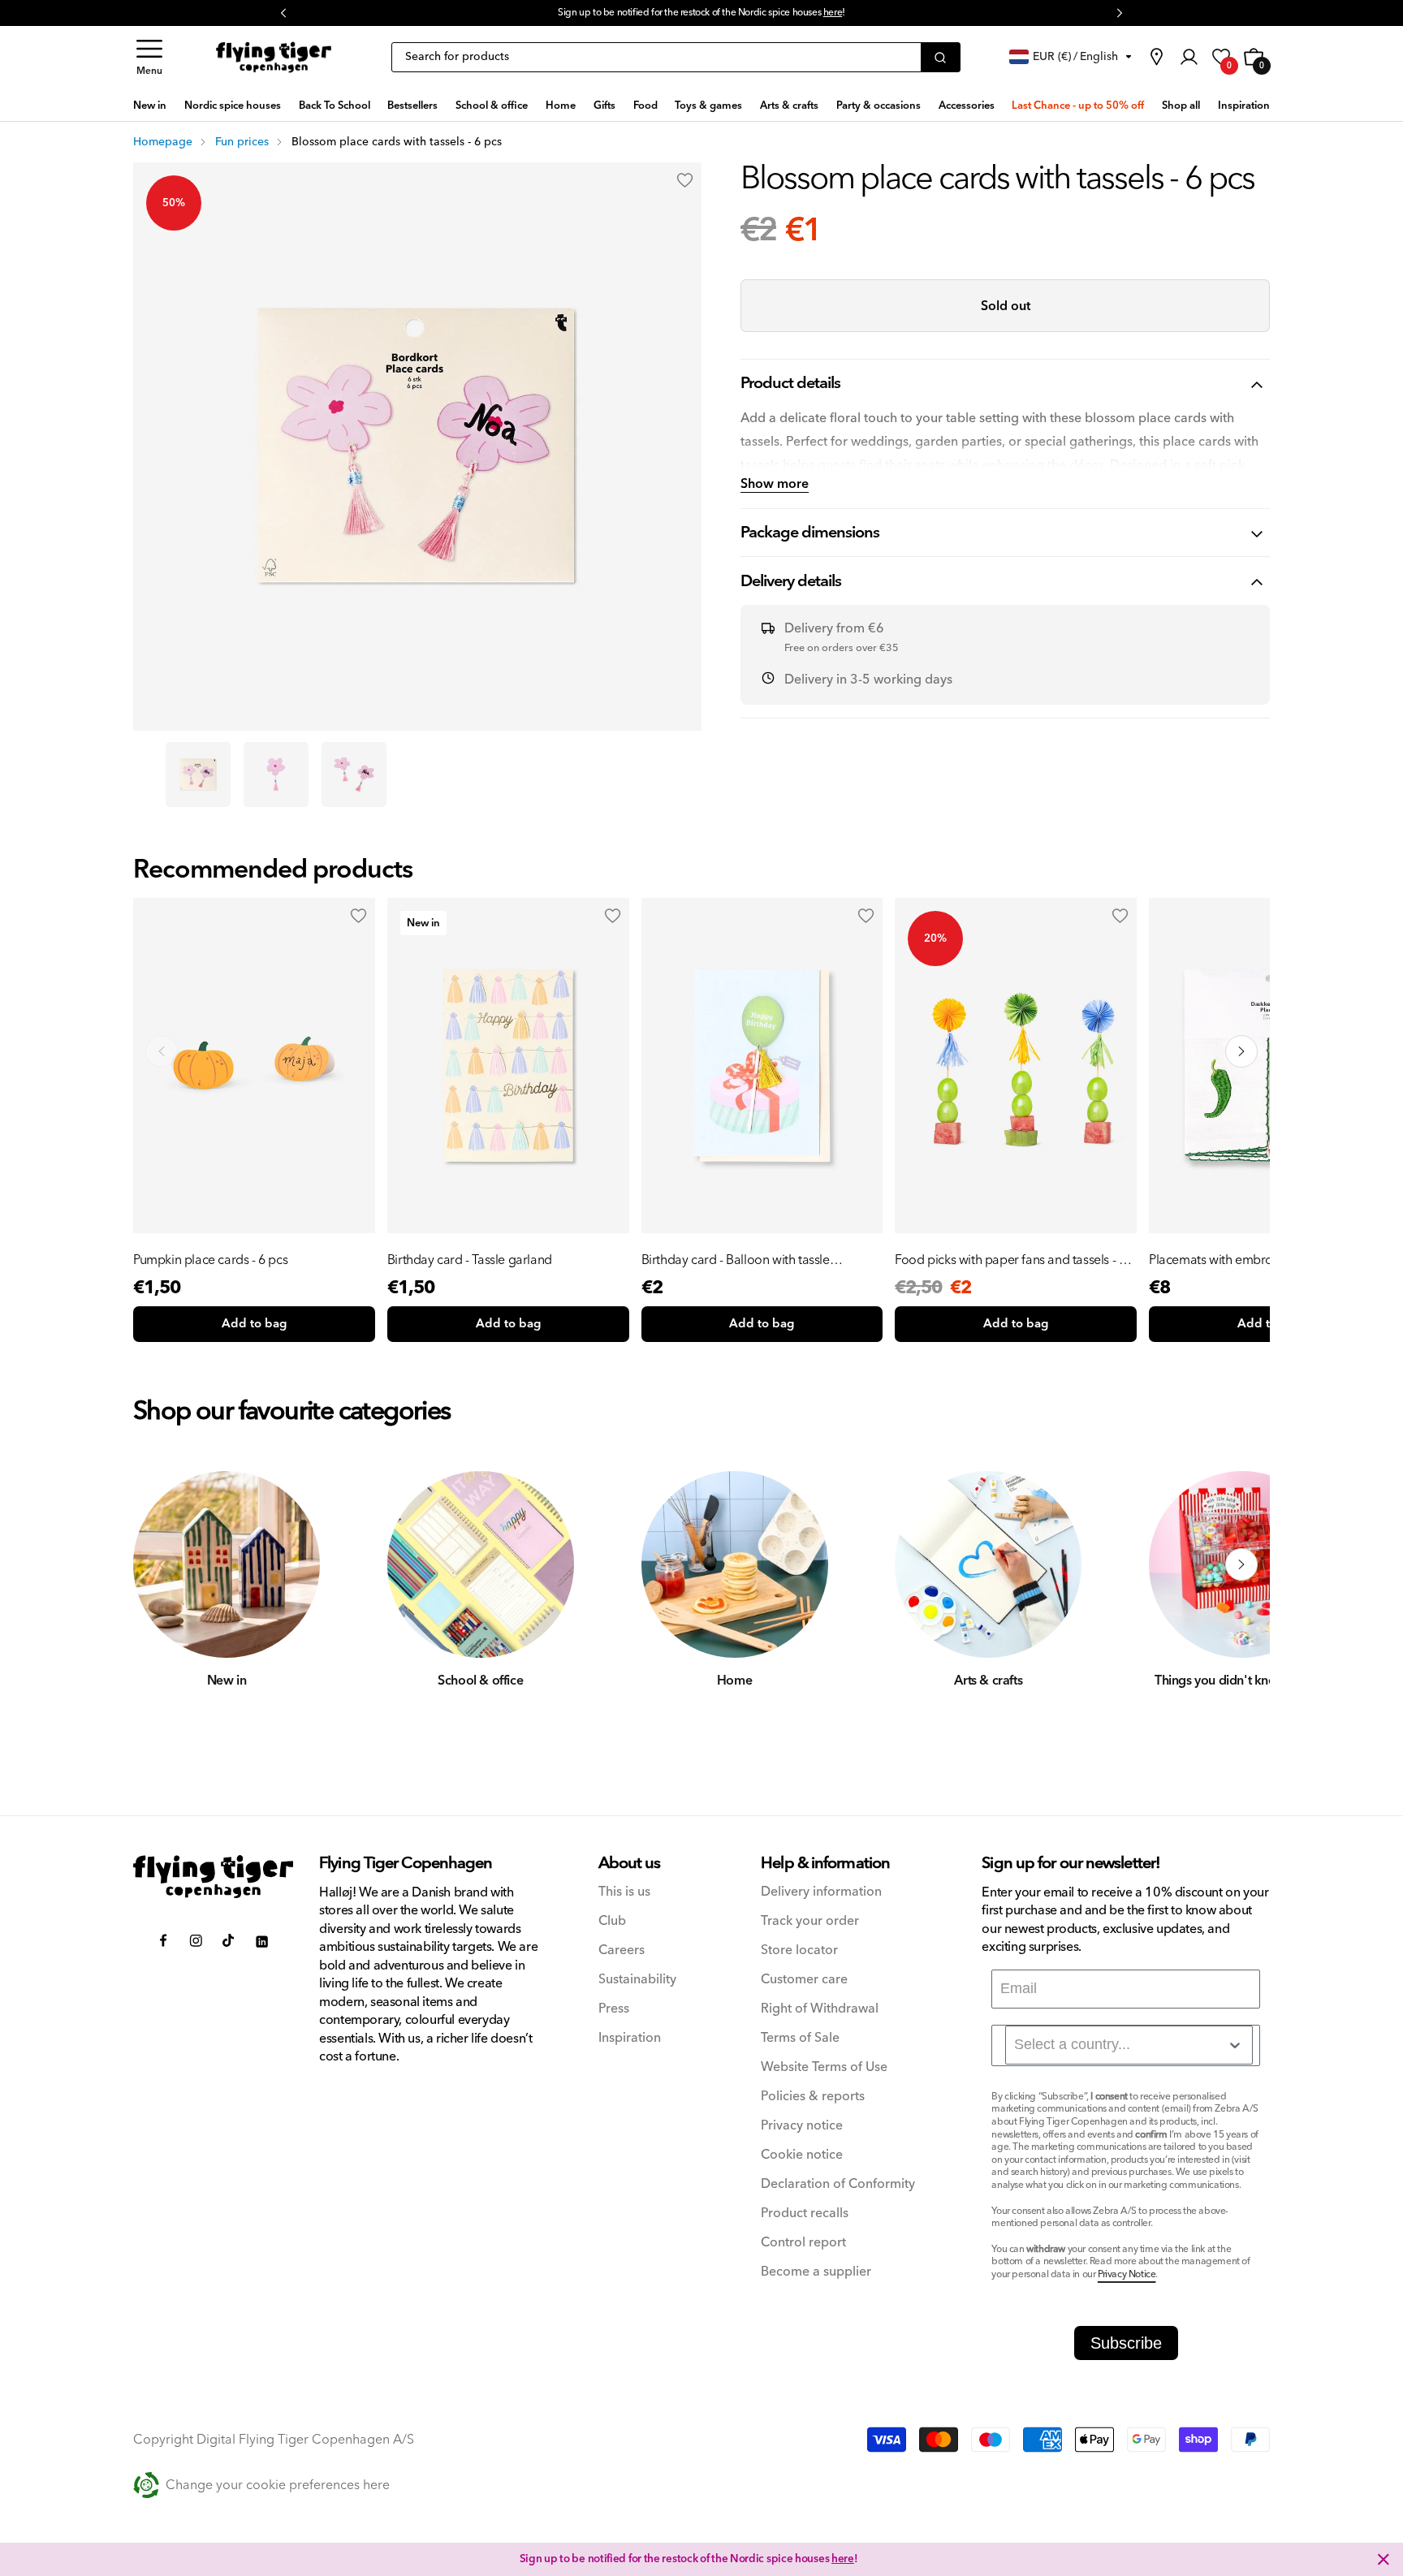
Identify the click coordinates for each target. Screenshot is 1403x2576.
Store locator (799, 1950)
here (833, 13)
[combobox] (1129, 2045)
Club (612, 1921)
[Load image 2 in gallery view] (276, 775)
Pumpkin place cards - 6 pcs (210, 1260)
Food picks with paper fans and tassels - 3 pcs (1010, 1260)
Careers (622, 1950)
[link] (1156, 57)
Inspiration (630, 2038)
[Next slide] (1241, 1051)
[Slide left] (162, 1564)
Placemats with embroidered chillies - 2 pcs (1269, 1260)
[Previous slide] (162, 1051)
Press (614, 2009)
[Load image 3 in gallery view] (354, 775)
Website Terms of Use (824, 2067)
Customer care (804, 1980)
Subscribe (1126, 2343)
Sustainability (637, 1980)
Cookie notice (802, 2155)
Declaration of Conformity (838, 2184)
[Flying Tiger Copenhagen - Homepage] (274, 58)
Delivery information (821, 1892)
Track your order (810, 1921)
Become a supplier (816, 2272)
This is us (624, 1892)
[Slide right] (1241, 1564)
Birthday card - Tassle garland (470, 1260)
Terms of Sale (800, 2038)
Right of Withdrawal (820, 2009)
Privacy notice (802, 2126)
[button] (149, 57)
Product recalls (805, 2214)
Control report (803, 2243)
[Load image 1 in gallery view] (198, 775)
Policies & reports (813, 2097)
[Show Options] (1235, 2045)
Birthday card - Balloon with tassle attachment (736, 1260)
